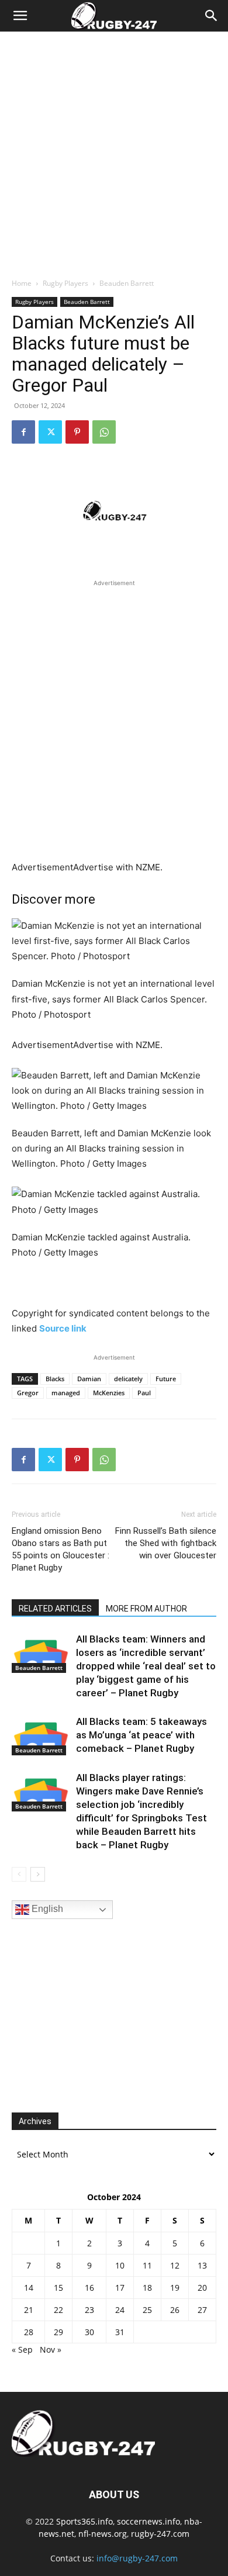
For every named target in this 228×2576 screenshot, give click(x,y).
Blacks (55, 1379)
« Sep (22, 2349)
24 (120, 2310)
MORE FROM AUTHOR (146, 1609)
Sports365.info (84, 2521)
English (46, 1909)
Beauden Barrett (127, 283)
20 (202, 2288)
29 (58, 2332)
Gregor (28, 1393)
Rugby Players (65, 283)
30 (89, 2332)
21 (29, 2310)
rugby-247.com (160, 2534)
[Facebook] (23, 432)
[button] (20, 16)
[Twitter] (50, 432)
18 (147, 2288)
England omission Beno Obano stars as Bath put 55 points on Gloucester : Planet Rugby (61, 1549)
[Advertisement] (114, 151)
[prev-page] (19, 1874)
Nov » (51, 2349)
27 (202, 2310)
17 (120, 2288)
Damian (89, 1379)
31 (120, 2332)
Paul (144, 1393)
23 (89, 2310)
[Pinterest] (77, 432)
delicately (128, 1379)
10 (120, 2265)
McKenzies (109, 1393)
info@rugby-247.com (137, 2558)
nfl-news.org (103, 2534)
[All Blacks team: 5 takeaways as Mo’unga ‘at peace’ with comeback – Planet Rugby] (41, 1735)
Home (22, 283)
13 (202, 2265)
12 (175, 2265)
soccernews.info (148, 2521)
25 (147, 2310)
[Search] (212, 16)
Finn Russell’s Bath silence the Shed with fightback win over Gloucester (166, 1543)
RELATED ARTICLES (55, 1609)
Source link (63, 1328)
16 (89, 2288)
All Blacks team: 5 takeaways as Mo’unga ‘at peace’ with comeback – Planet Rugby (141, 1735)
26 (175, 2310)
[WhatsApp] (104, 432)
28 (29, 2332)
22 (58, 2310)
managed (66, 1393)
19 (175, 2288)
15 (58, 2288)
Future (166, 1379)
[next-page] (38, 1874)
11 (147, 2265)
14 (29, 2288)
